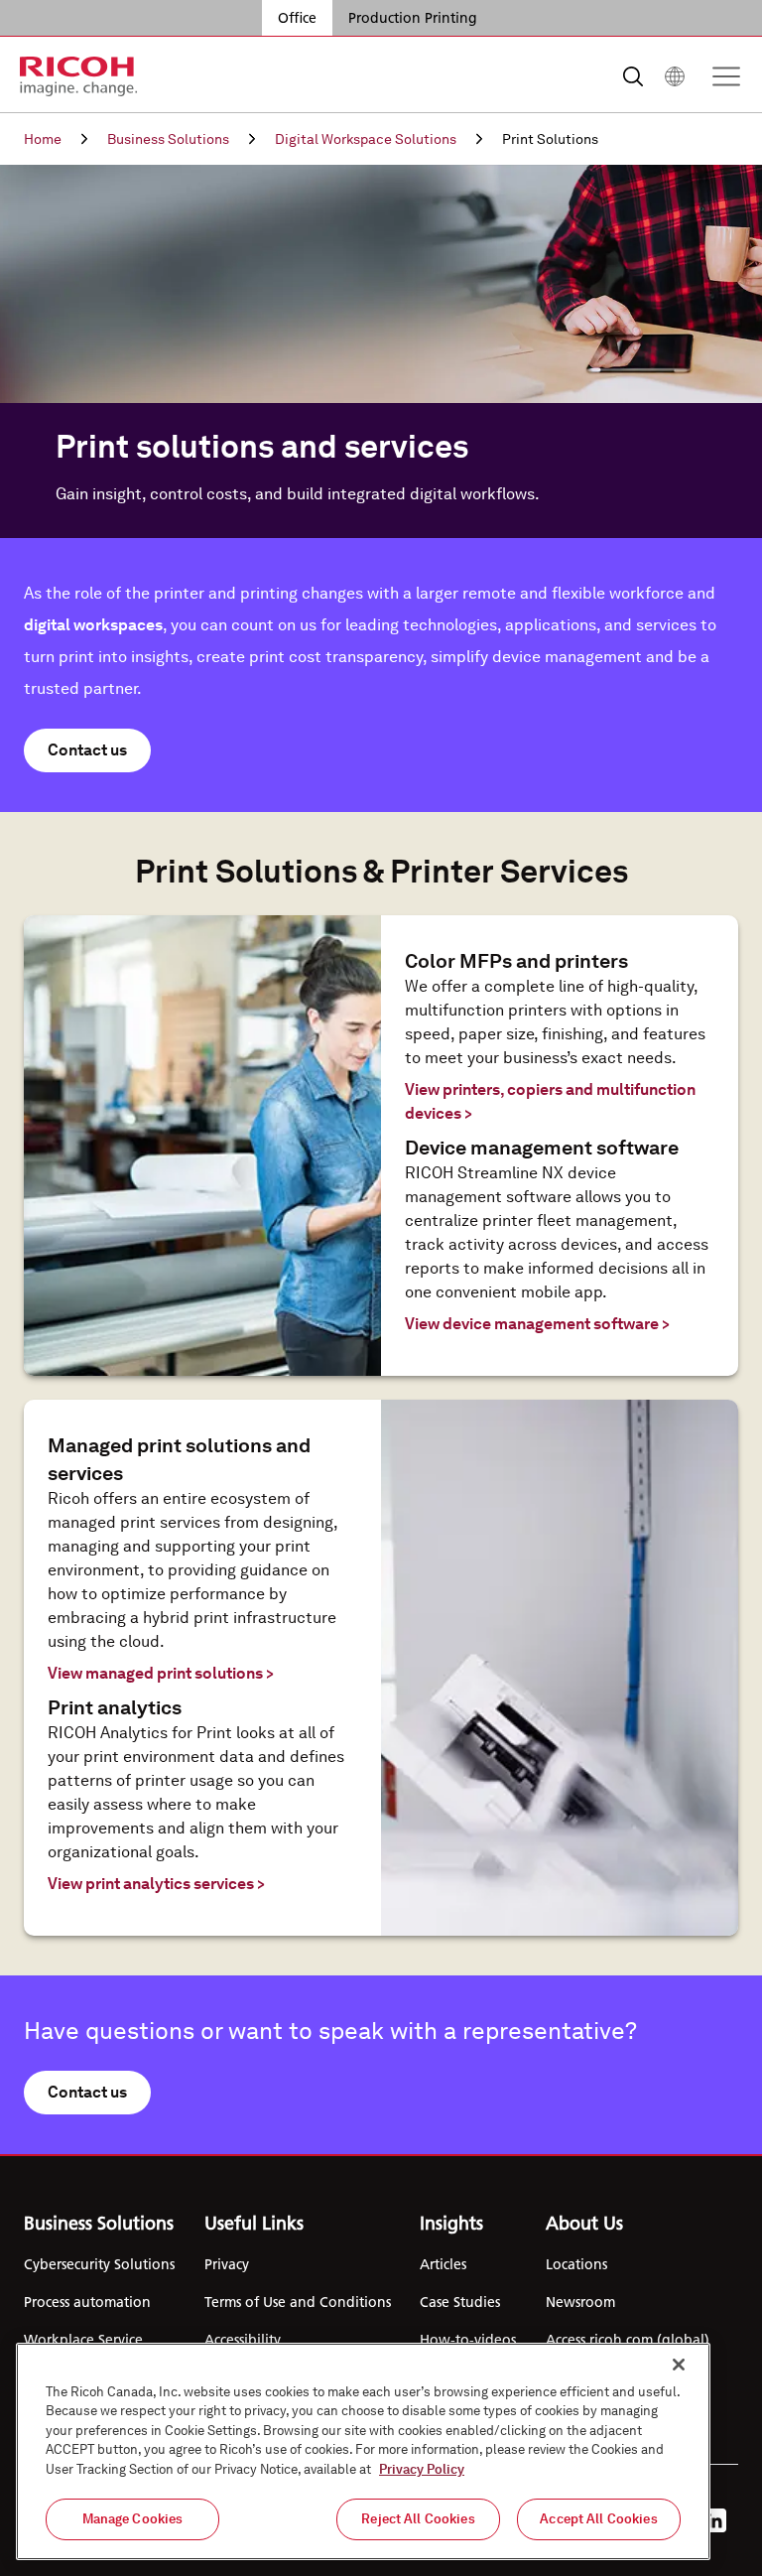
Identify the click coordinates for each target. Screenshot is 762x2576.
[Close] (679, 2365)
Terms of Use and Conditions (298, 2302)
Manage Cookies (133, 2519)
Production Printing (413, 18)
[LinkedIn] (714, 2520)
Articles (443, 2264)
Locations (576, 2264)
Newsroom (580, 2302)
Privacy (227, 2264)
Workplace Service (83, 2340)
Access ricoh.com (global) (628, 2340)
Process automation (87, 2302)
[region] (363, 2451)
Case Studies (460, 2302)
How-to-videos (468, 2340)
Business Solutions (168, 139)
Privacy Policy (422, 2469)
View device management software (537, 1324)
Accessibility (243, 2340)
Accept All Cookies (598, 2519)
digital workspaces (93, 625)
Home (43, 139)
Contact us (87, 750)
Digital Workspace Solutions (366, 139)
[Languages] (675, 76)
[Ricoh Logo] (79, 76)
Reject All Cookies (418, 2519)
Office (297, 18)
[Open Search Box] (633, 76)
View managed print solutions (161, 1673)
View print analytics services (156, 1884)
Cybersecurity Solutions (99, 2264)
